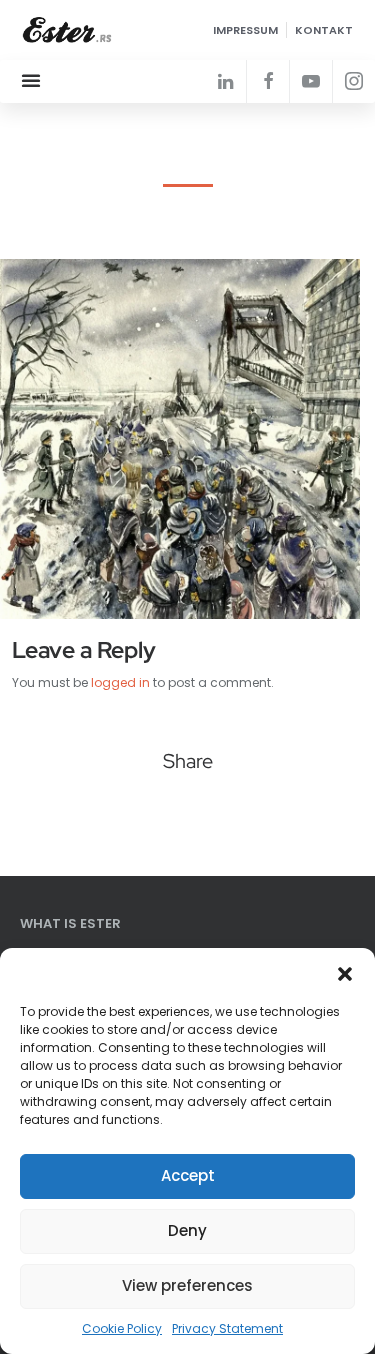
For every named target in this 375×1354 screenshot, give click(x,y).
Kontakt (324, 30)
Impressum (245, 30)
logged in (120, 682)
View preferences (187, 1285)
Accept (188, 1175)
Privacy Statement (227, 1328)
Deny (187, 1230)
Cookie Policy (122, 1328)
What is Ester (70, 923)
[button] (345, 973)
